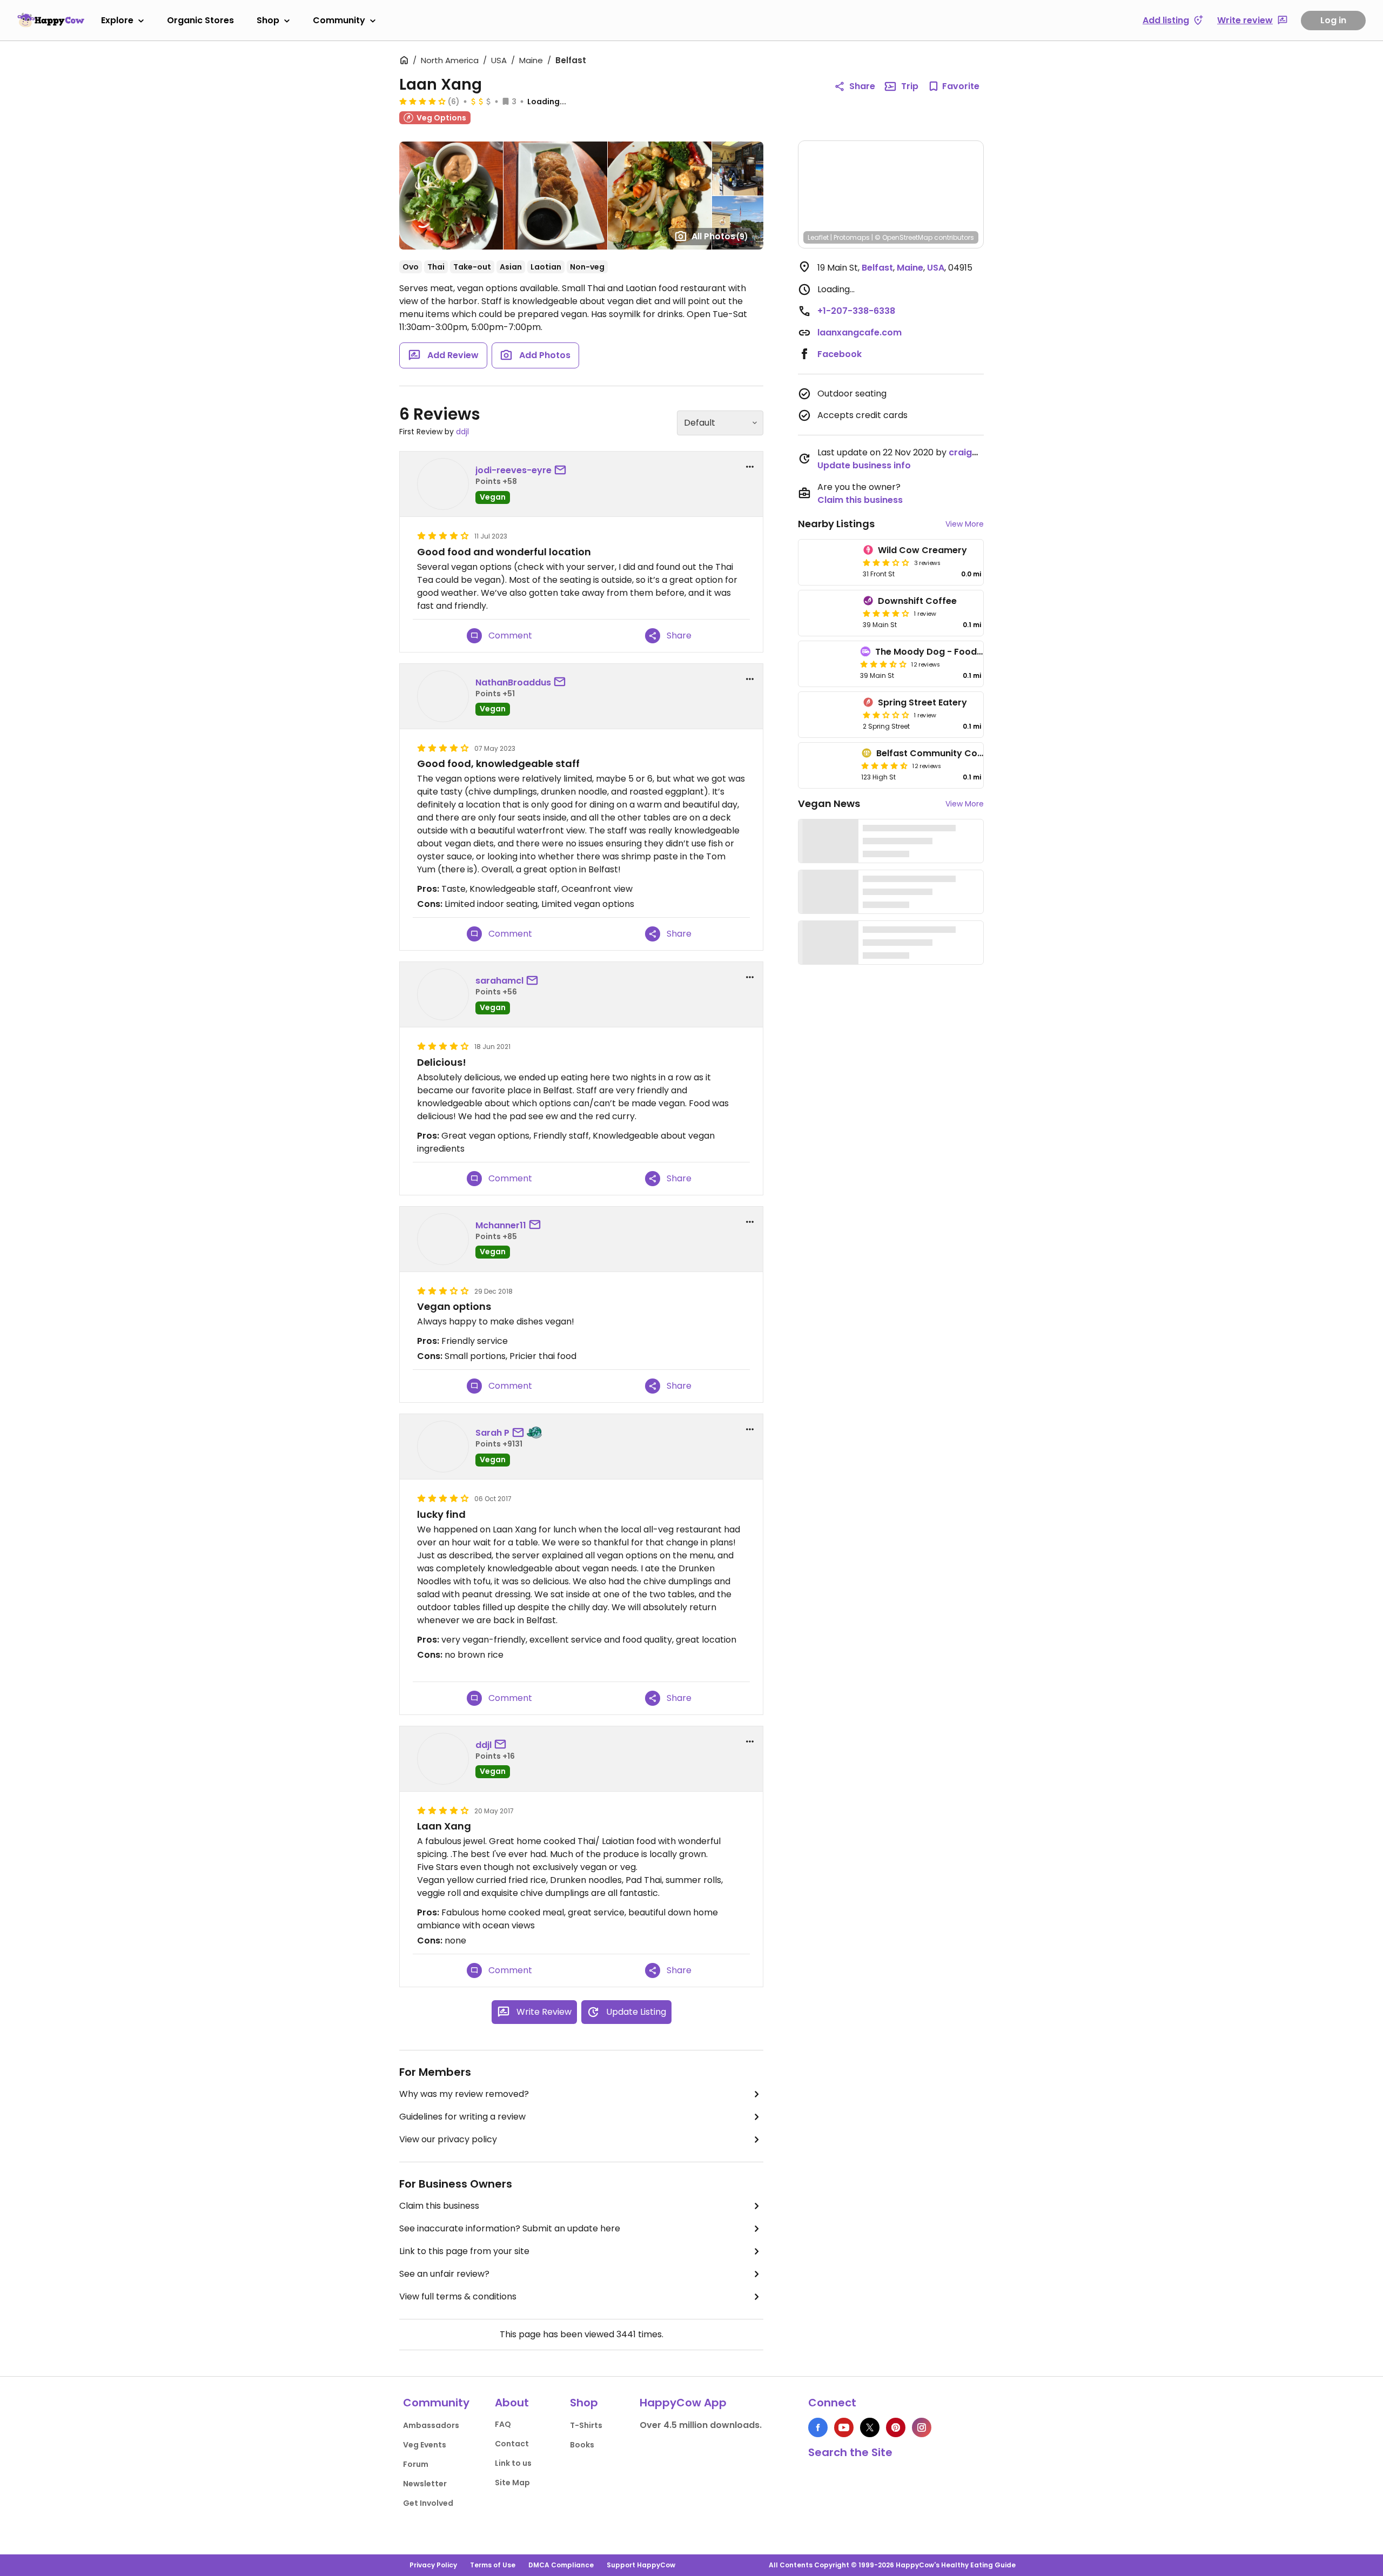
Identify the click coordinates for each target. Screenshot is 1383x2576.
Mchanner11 (501, 1225)
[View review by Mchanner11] (443, 1239)
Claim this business (439, 2206)
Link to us (513, 2463)
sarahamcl (499, 981)
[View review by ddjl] (443, 1759)
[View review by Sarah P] (443, 1447)
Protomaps (852, 237)
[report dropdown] (750, 467)
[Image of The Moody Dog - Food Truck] (827, 664)
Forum (416, 2464)
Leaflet (818, 237)
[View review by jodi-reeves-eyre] (443, 484)
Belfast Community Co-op (935, 753)
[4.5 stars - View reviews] (884, 765)
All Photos (720, 236)
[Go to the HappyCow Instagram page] (922, 2427)
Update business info (864, 465)
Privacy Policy (433, 2565)
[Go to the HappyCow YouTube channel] (844, 2427)
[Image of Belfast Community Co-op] (828, 765)
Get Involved (428, 2503)
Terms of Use (493, 2565)
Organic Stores (200, 20)
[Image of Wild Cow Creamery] (828, 562)
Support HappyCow (641, 2565)
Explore (117, 20)
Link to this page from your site (464, 2251)
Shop (268, 20)
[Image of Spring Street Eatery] (828, 715)
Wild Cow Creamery (922, 550)
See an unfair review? (444, 2274)
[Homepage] (51, 20)
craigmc (967, 452)
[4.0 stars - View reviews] (886, 613)
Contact (512, 2444)
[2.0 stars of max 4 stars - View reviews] (886, 715)
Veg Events (425, 2445)
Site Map (512, 2483)
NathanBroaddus (513, 682)
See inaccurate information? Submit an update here (510, 2228)
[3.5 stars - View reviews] (883, 664)
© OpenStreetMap (904, 237)
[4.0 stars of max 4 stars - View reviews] (422, 101)
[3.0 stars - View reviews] (886, 562)
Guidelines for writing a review (462, 2117)
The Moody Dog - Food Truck (939, 652)
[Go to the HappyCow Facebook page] (818, 2427)
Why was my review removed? (464, 2094)
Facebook (840, 354)
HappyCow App (683, 2403)
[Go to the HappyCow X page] (870, 2427)
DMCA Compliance (561, 2565)
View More (965, 524)
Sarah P (492, 1433)
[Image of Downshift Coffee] (828, 613)
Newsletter (425, 2484)
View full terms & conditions (458, 2296)
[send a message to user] (562, 470)
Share (862, 86)
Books (582, 2445)
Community (339, 20)
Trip (910, 86)
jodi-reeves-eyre (513, 470)
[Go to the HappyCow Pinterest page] (896, 2427)
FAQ (503, 2424)
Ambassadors (431, 2425)
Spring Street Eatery (922, 702)
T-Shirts (586, 2425)
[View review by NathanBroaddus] (443, 696)
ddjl (462, 432)
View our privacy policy (448, 2139)
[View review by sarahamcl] (443, 994)
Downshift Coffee (917, 601)
